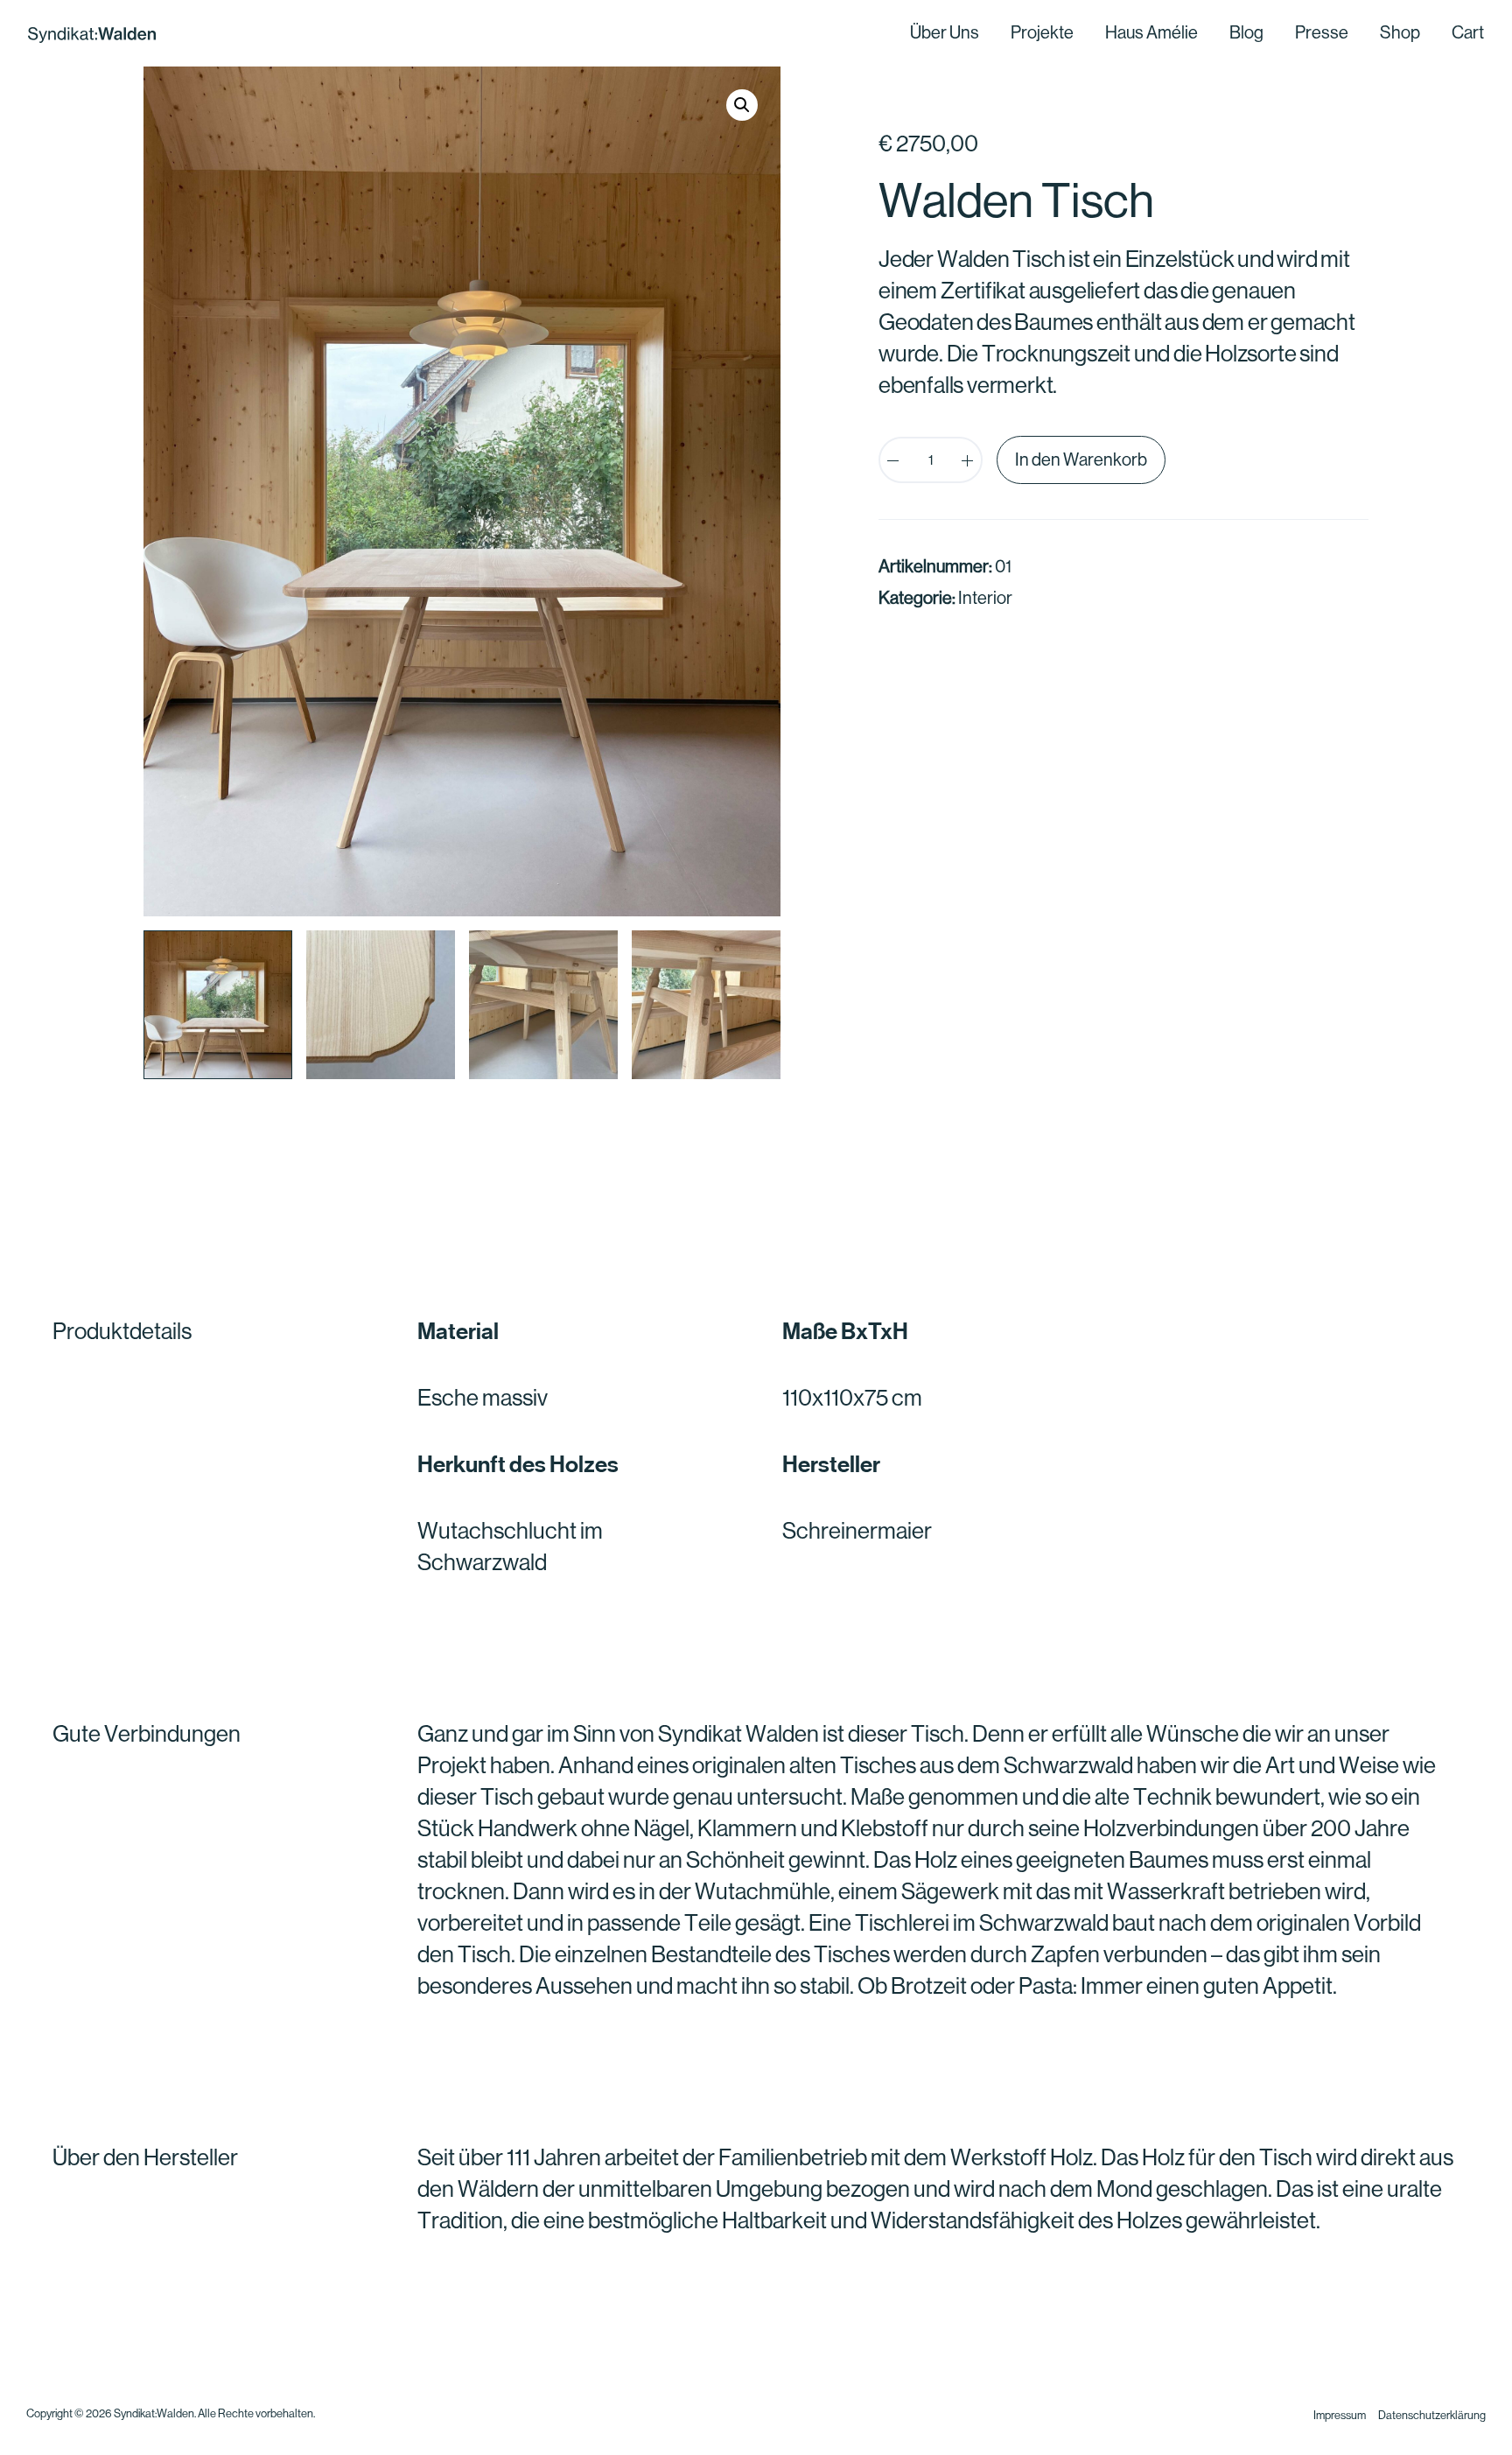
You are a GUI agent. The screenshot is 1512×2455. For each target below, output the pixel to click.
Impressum (1340, 2415)
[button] (742, 105)
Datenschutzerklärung (1432, 2415)
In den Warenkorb (1081, 460)
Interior (985, 598)
